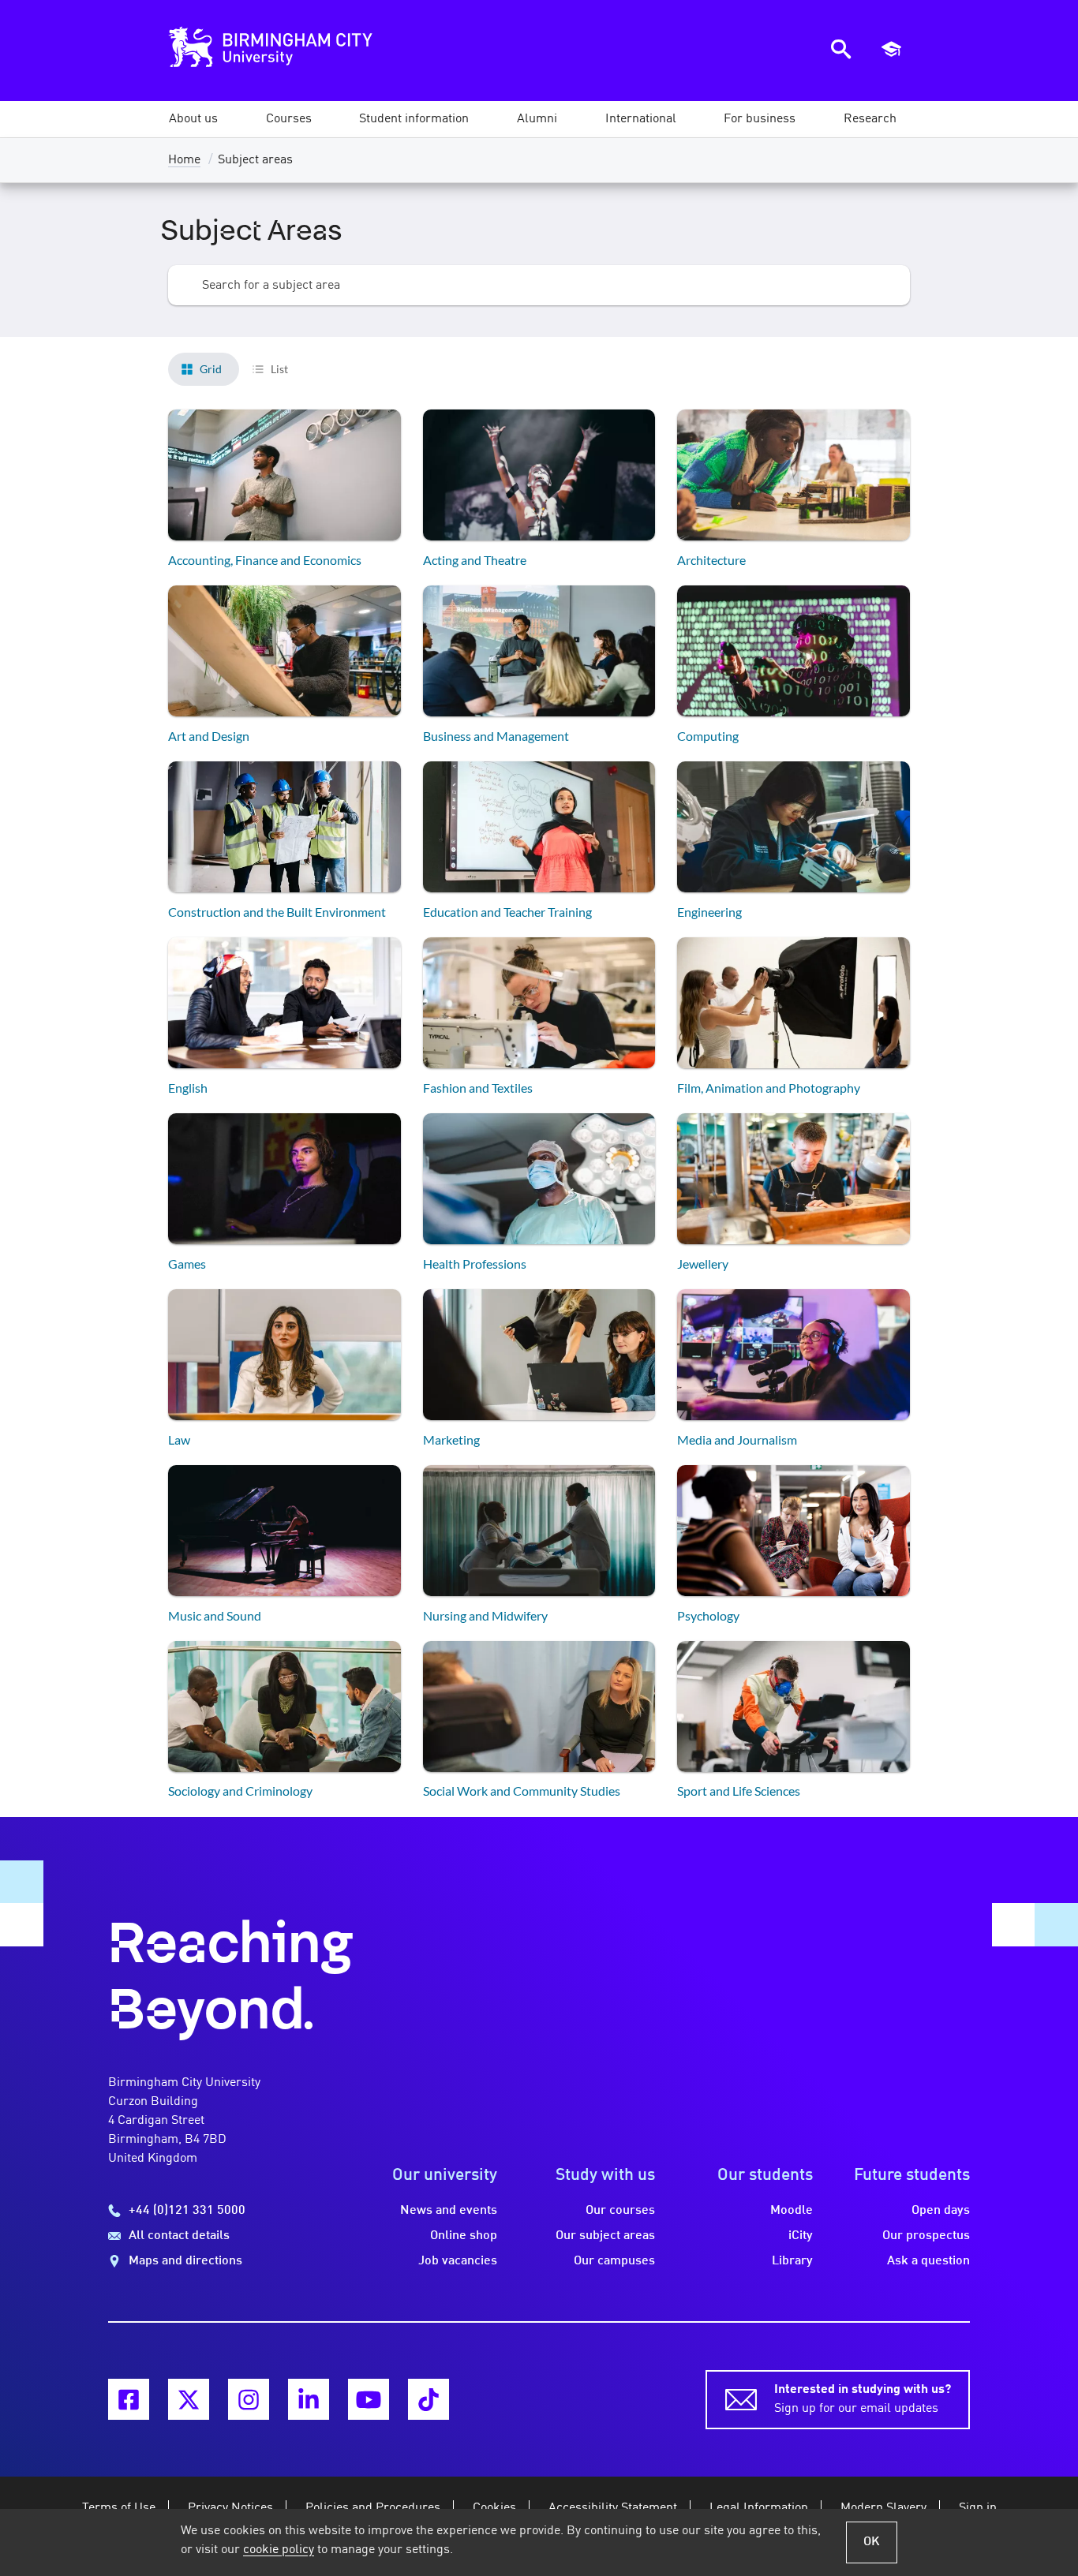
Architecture (711, 560)
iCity (801, 2236)
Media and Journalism (737, 1439)
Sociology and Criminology (240, 1791)
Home (184, 160)
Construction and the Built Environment (277, 912)
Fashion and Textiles (478, 1088)
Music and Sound (215, 1615)
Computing (708, 736)
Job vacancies (458, 2261)
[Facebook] (129, 2399)
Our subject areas (605, 2236)
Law (179, 1439)
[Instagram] (249, 2399)
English (188, 1088)
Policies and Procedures (373, 2508)
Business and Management (496, 736)
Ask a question (928, 2261)
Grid (211, 369)
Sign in (978, 2508)
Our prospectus (926, 2236)
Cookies (494, 2508)
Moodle (792, 2211)
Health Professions (475, 1264)
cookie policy (279, 2550)
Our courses (620, 2211)
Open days (941, 2211)
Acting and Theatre (475, 560)
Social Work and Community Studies (522, 1791)
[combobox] (539, 285)
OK (872, 2542)
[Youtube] (369, 2399)
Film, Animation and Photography (769, 1088)
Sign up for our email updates (863, 2399)
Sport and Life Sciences (739, 1791)
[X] (189, 2399)
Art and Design (209, 736)
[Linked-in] (309, 2399)
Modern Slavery (883, 2508)
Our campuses (614, 2261)
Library (792, 2261)
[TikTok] (429, 2399)
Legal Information (759, 2508)
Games (187, 1264)
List (279, 369)
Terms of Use (119, 2508)
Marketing (451, 1439)
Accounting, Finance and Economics (265, 560)
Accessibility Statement (613, 2508)
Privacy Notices (230, 2508)
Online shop (464, 2236)
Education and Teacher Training (507, 912)
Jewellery (703, 1264)
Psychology (708, 1615)
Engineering (709, 912)
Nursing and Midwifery (485, 1615)
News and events (449, 2211)
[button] (193, 119)
